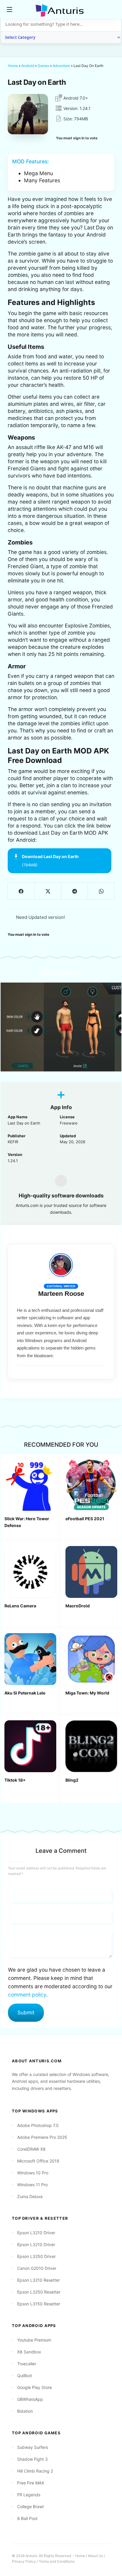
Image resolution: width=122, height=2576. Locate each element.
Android (28, 66)
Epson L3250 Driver (36, 2256)
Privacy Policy (24, 2561)
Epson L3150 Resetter (39, 2304)
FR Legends (29, 2495)
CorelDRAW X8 (31, 2149)
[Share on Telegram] (74, 891)
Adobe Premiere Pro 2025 (42, 2137)
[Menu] (9, 9)
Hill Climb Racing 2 (35, 2471)
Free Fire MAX (31, 2483)
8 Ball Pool (27, 2518)
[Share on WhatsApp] (101, 891)
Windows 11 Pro (32, 2185)
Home (13, 66)
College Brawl (30, 2506)
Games (43, 66)
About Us (95, 2556)
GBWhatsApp (30, 2399)
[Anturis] (61, 10)
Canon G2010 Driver (37, 2268)
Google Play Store (34, 2387)
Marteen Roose (61, 1294)
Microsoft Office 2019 (38, 2161)
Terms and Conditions (57, 2561)
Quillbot (25, 2375)
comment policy (27, 1995)
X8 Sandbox (29, 2352)
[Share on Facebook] (21, 891)
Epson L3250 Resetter (39, 2292)
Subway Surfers (33, 2447)
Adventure (61, 66)
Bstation (25, 2411)
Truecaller (27, 2364)
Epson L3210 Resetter (38, 2280)
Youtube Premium (34, 2340)
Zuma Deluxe (30, 2196)
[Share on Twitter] (48, 891)
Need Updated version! (40, 917)
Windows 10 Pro (33, 2173)
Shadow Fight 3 (32, 2459)
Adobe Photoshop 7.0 (38, 2125)
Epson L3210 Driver (36, 2233)
